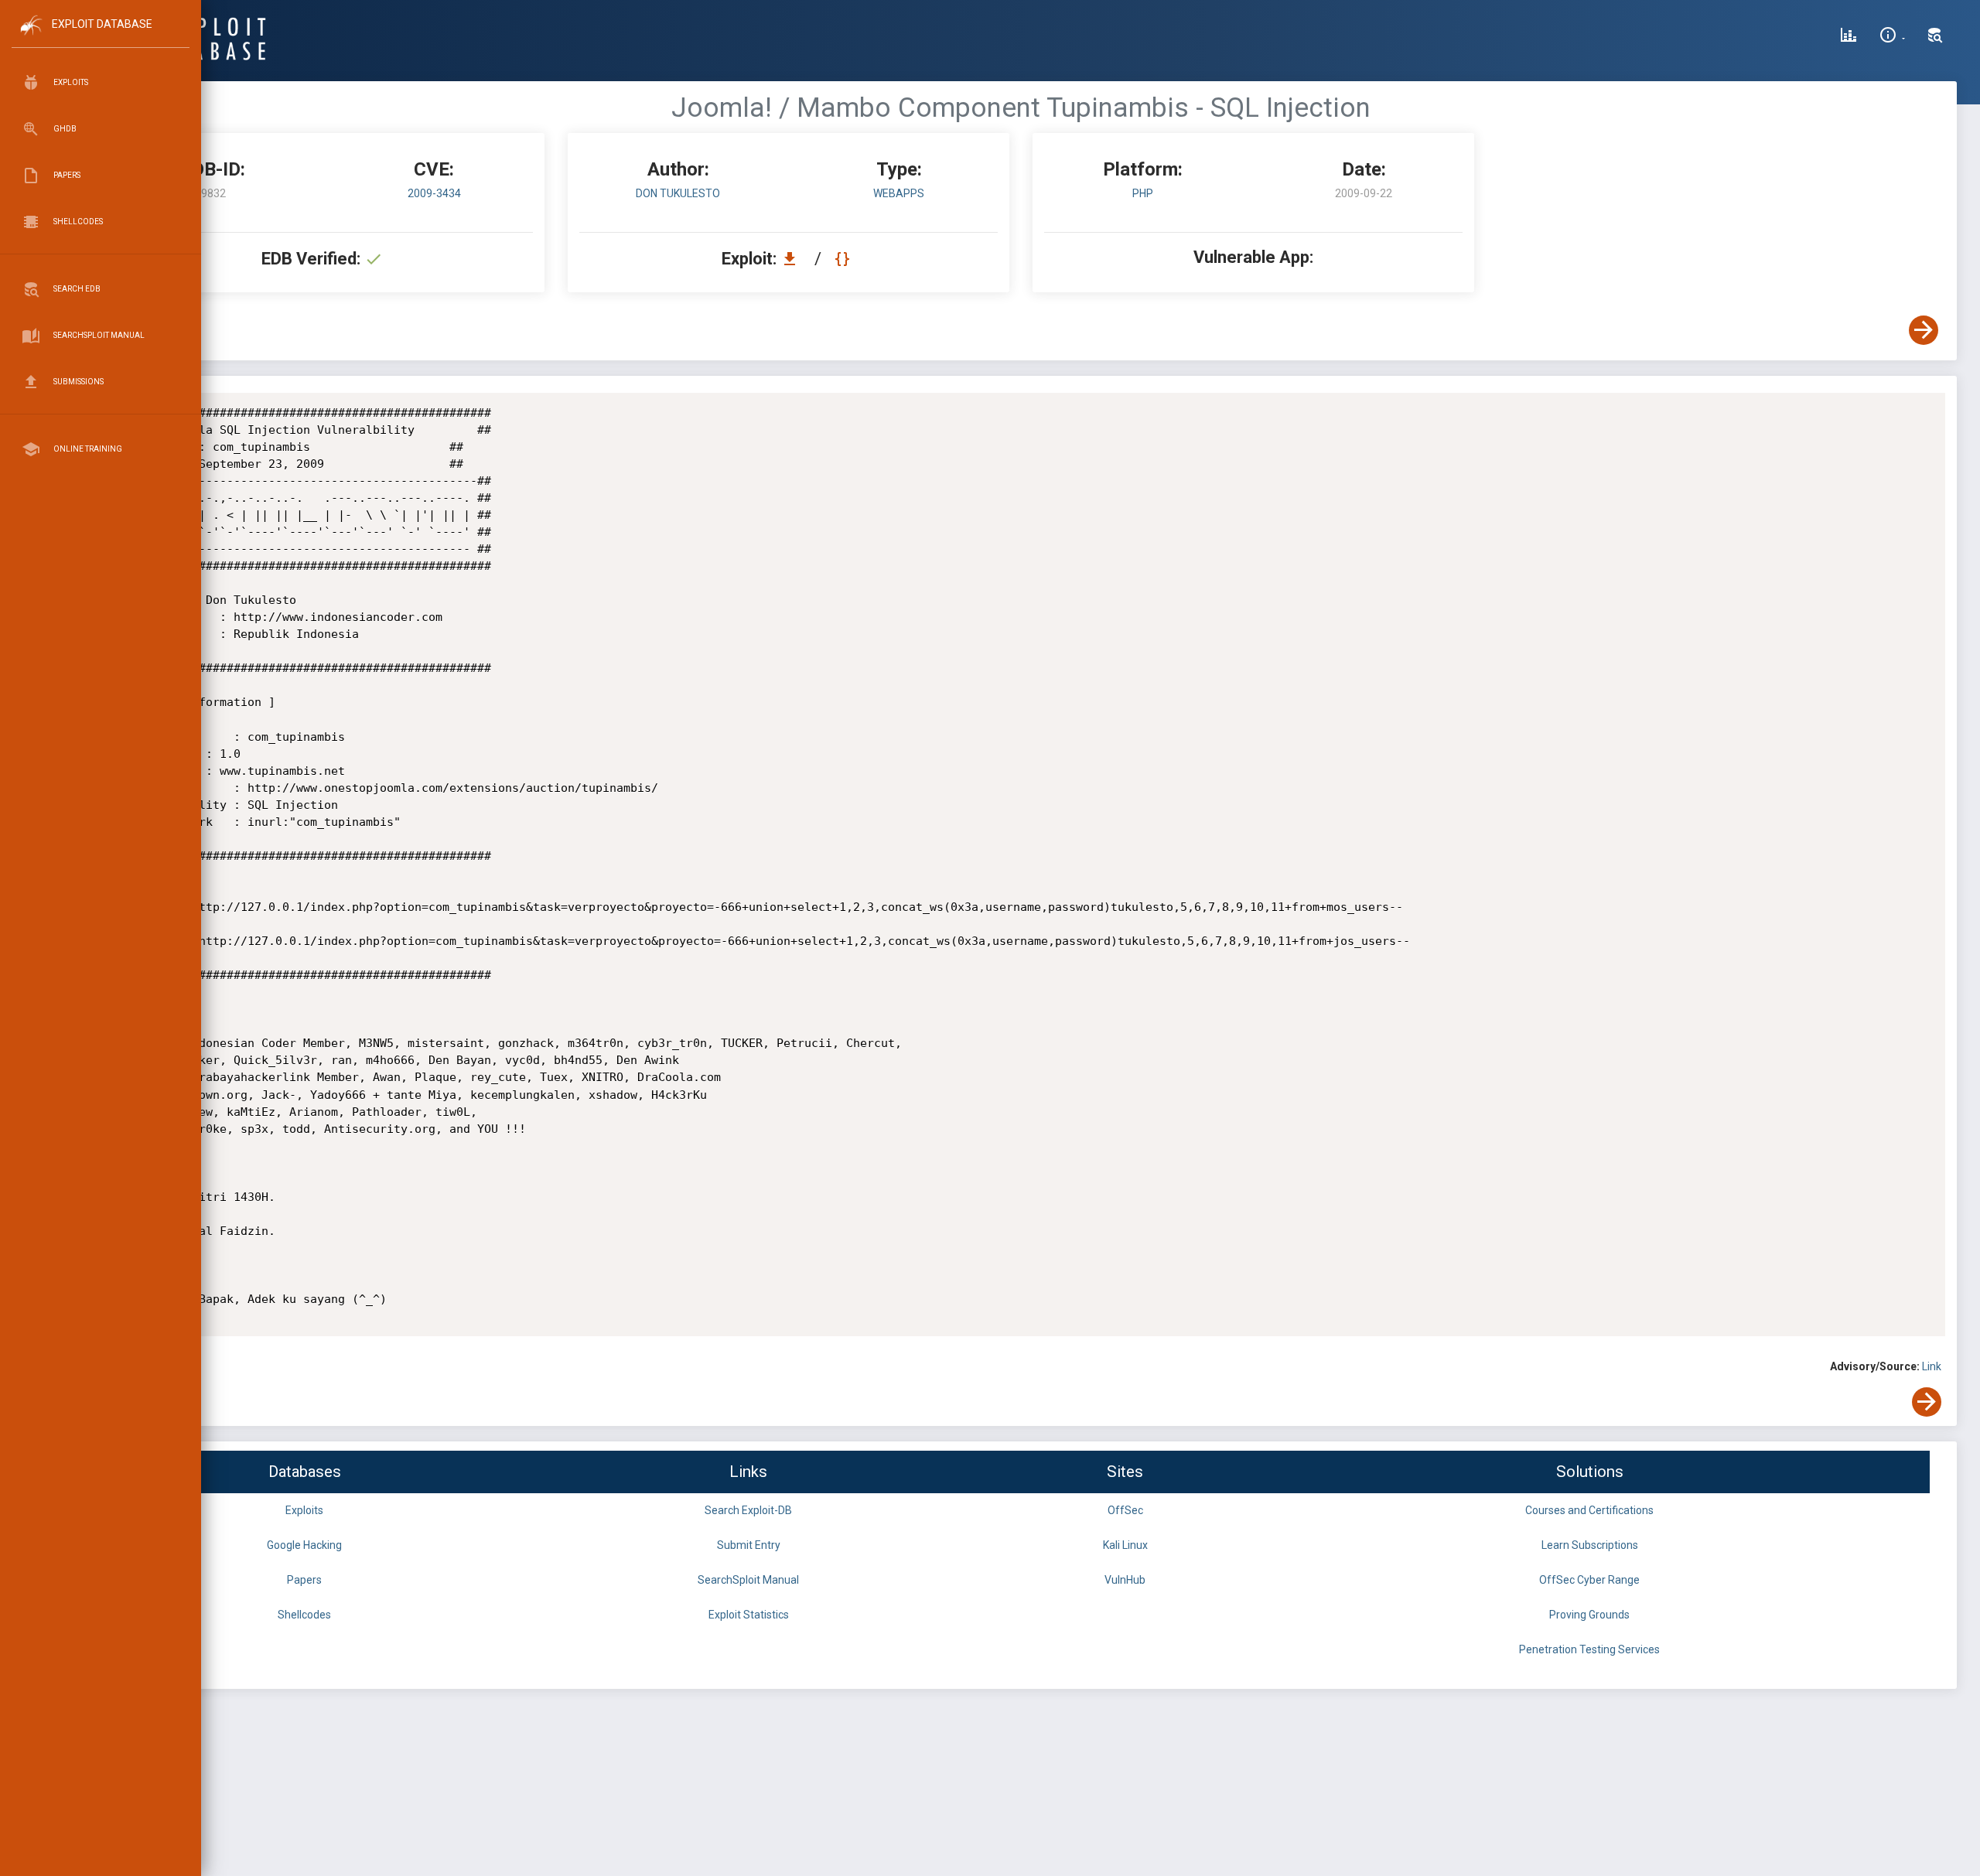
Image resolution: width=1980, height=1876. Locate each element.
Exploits (304, 1510)
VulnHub (1125, 1580)
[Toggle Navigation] (100, 38)
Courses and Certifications (1589, 1510)
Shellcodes (304, 1615)
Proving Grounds (1589, 1615)
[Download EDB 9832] (794, 259)
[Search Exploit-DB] (1935, 37)
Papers (304, 1580)
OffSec (1125, 1510)
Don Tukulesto (678, 193)
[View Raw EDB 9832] (844, 259)
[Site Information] (1892, 37)
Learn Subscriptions (1590, 1545)
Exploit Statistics (749, 1615)
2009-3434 (434, 193)
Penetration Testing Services (1589, 1649)
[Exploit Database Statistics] (1849, 37)
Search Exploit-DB (748, 1510)
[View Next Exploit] (1924, 330)
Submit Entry (749, 1545)
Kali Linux (1125, 1545)
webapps (899, 193)
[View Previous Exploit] (118, 330)
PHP (1143, 193)
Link (1932, 1366)
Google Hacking (304, 1545)
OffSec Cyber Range (1589, 1580)
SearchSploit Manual (748, 1580)
